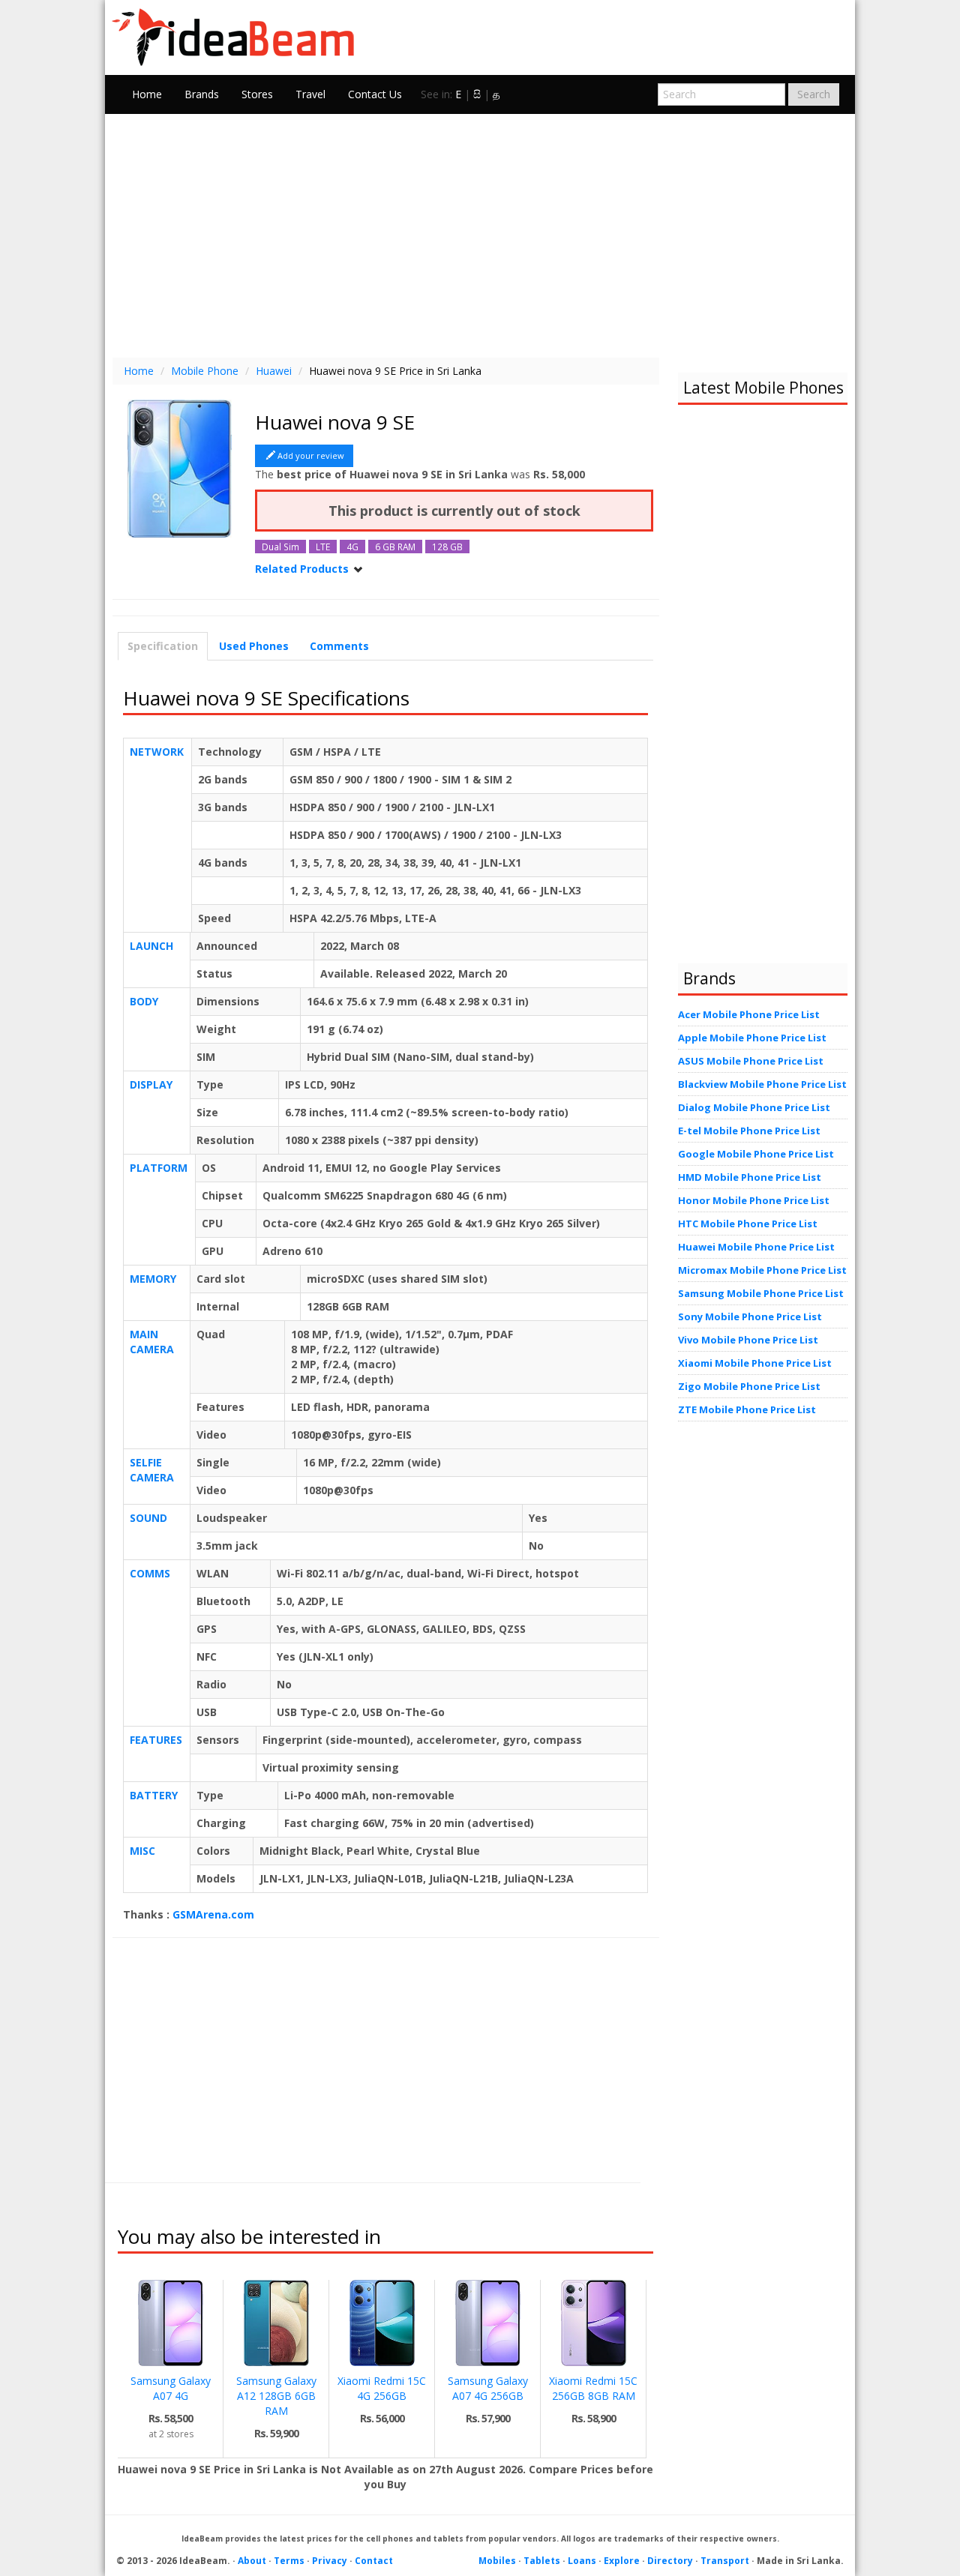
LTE (323, 547)
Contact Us (375, 94)
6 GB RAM (395, 547)
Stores (257, 94)
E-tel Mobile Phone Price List (749, 1131)
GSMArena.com (213, 1914)
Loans (582, 2561)
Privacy (330, 2561)
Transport (725, 2561)
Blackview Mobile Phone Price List (762, 1084)
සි (477, 94)
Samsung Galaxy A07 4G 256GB (488, 2388)
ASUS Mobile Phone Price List (751, 1061)
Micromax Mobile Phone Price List (762, 1270)
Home (147, 94)
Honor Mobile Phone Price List (754, 1200)
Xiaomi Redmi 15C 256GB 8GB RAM (593, 2388)
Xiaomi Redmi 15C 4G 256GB (382, 2388)
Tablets (542, 2561)
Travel (310, 94)
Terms (289, 2561)
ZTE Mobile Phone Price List (747, 1409)
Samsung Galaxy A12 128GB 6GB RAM (276, 2396)
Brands (202, 94)
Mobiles (497, 2561)
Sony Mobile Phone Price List (750, 1316)
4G (352, 547)
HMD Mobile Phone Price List (750, 1177)
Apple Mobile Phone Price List (752, 1038)
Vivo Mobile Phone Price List (748, 1340)
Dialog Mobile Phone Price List (754, 1107)
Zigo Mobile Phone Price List (749, 1386)
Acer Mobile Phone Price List (749, 1014)
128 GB (447, 547)
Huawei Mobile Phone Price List (756, 1247)
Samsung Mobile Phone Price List (761, 1293)
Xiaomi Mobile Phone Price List (755, 1363)
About (252, 2561)
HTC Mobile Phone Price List (748, 1224)
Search (814, 94)
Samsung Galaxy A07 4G (171, 2388)
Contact (374, 2561)
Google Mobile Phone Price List (756, 1154)
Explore (622, 2561)
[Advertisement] (480, 234)
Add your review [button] (311, 455)
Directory (670, 2561)
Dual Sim (280, 547)
